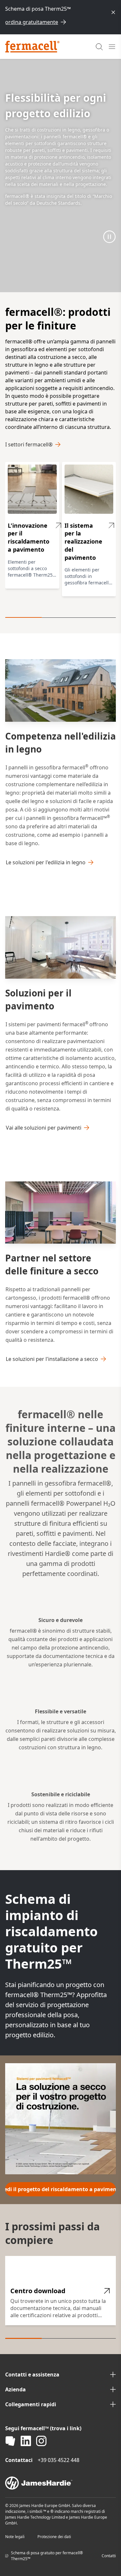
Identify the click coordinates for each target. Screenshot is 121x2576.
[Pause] (109, 236)
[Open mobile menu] (112, 47)
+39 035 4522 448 (59, 2460)
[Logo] (32, 47)
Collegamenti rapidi (31, 2404)
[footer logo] (60, 2483)
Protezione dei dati (54, 2537)
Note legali (15, 2537)
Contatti (109, 2556)
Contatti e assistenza (32, 2375)
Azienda (15, 2389)
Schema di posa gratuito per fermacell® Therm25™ (47, 2556)
